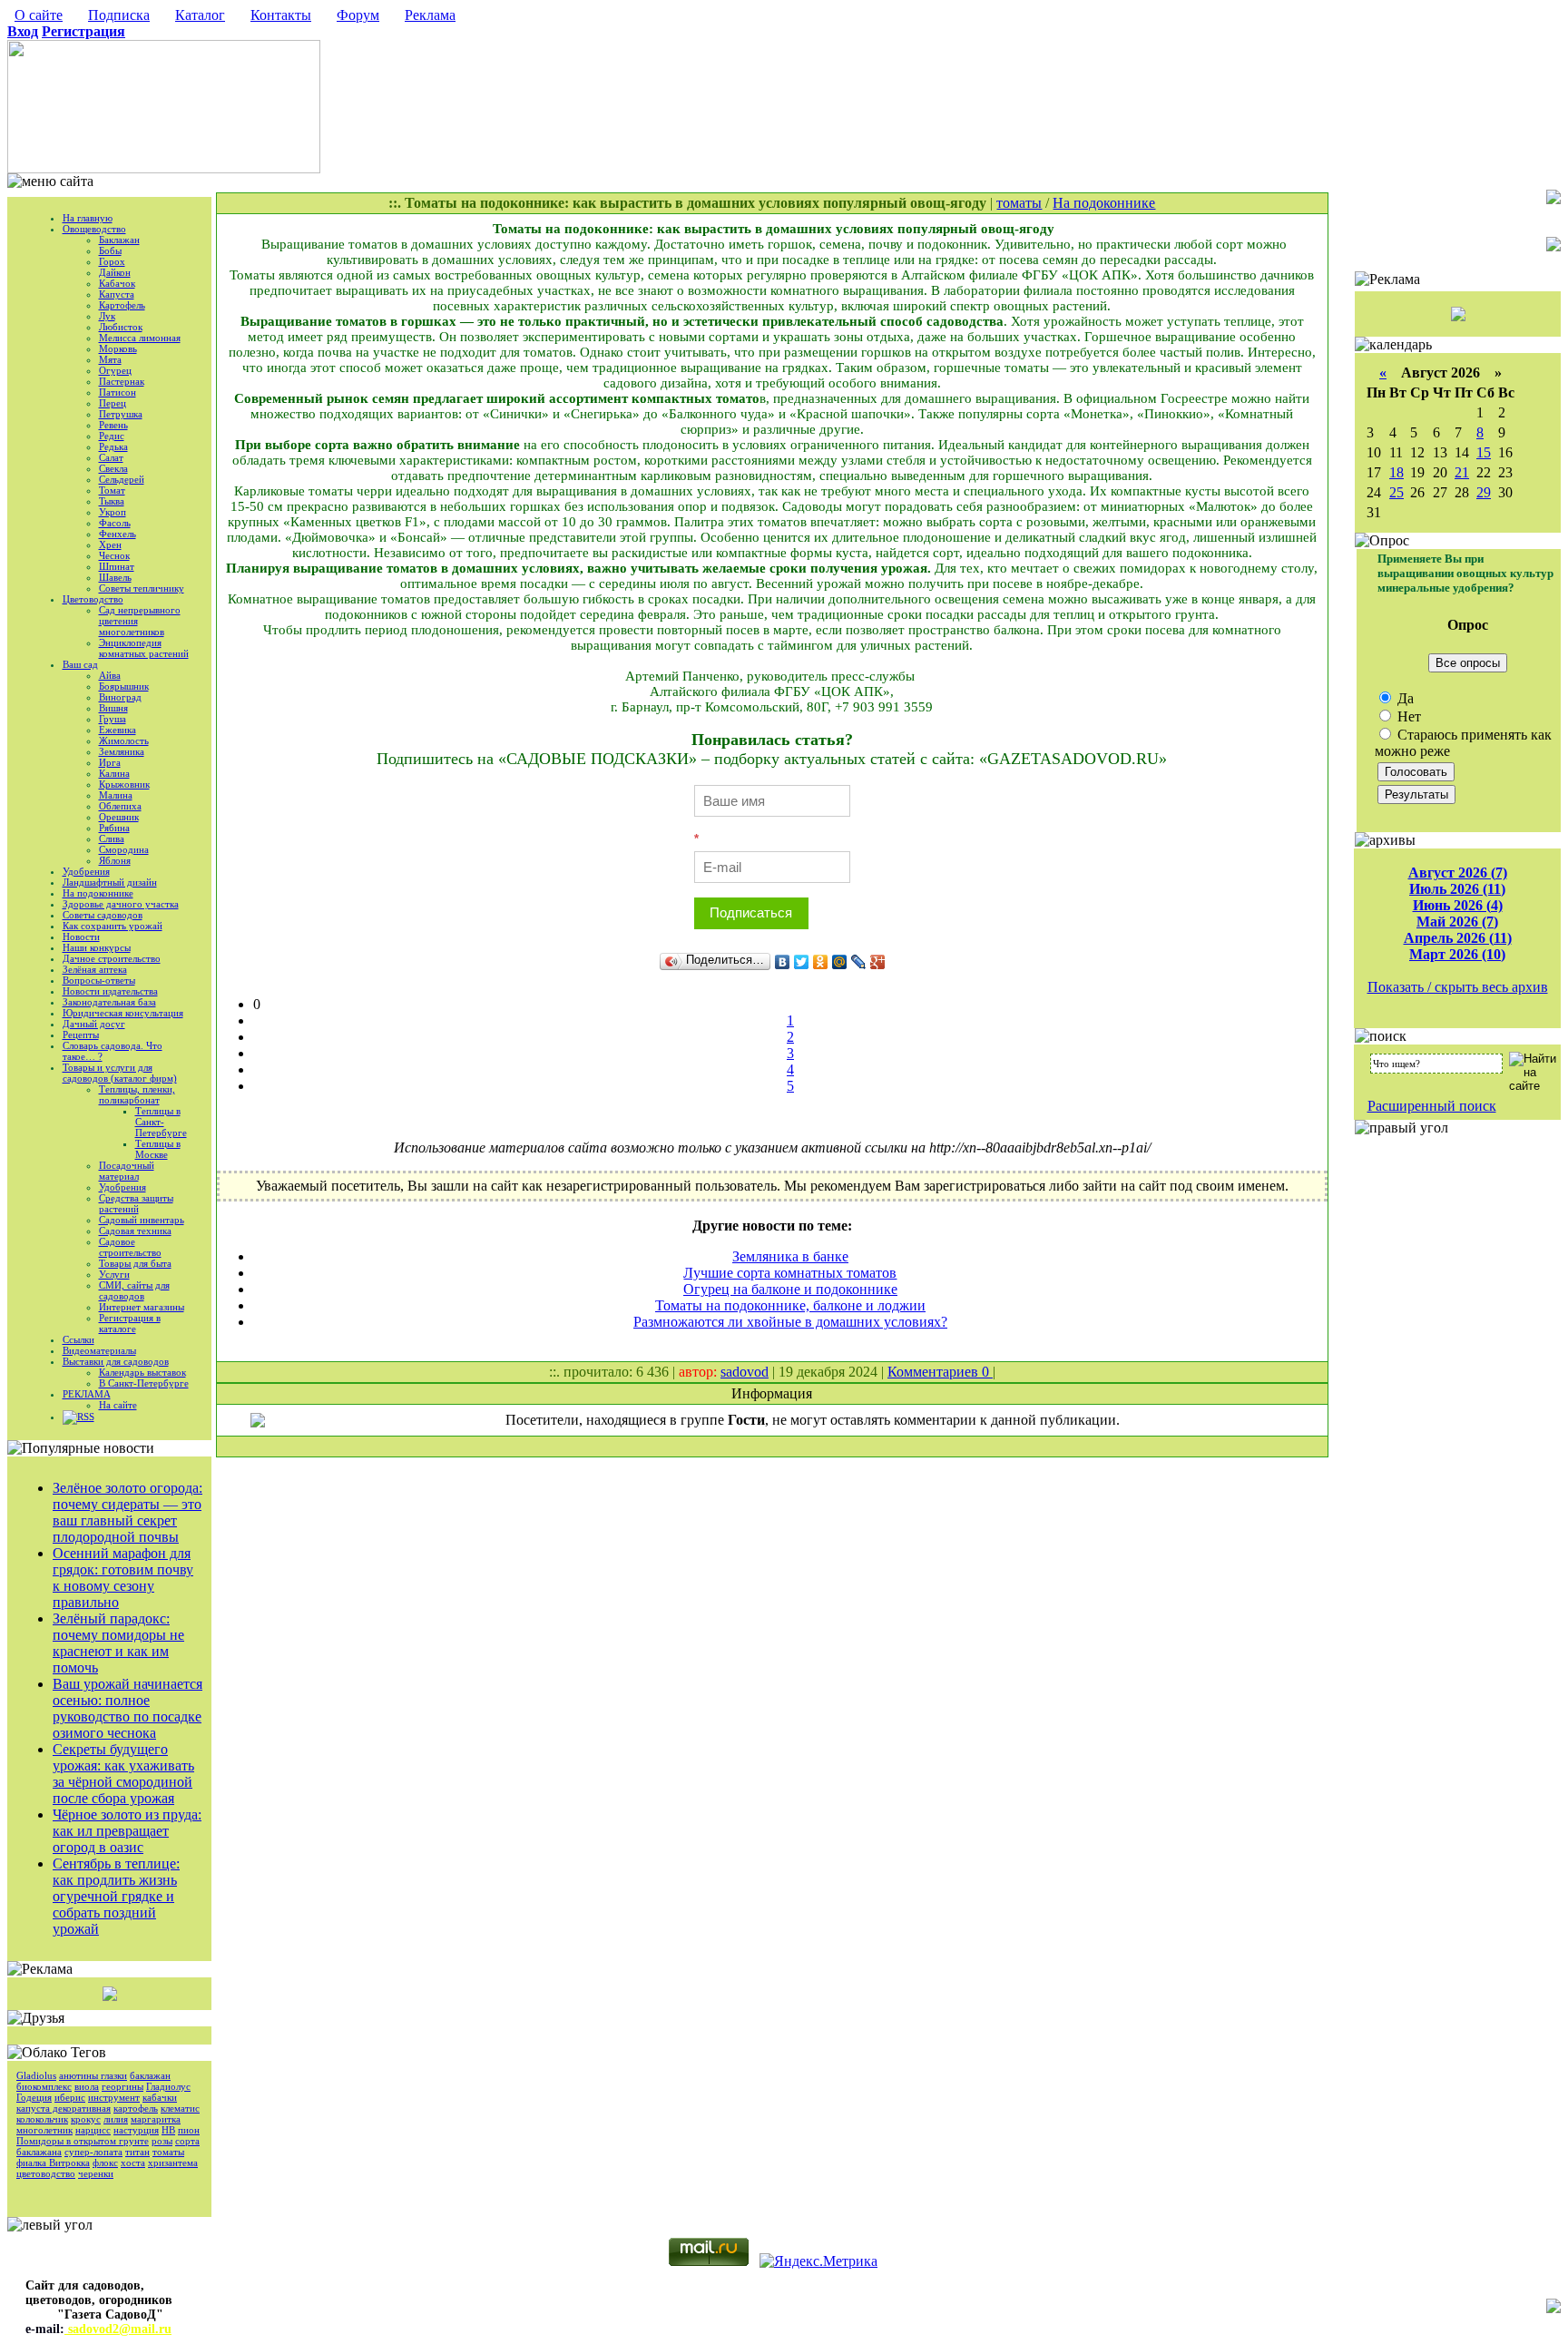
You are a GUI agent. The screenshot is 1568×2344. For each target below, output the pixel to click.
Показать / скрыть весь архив (1458, 987)
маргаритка (156, 2119)
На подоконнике (98, 893)
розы (162, 2141)
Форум (358, 15)
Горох (112, 261)
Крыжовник (124, 784)
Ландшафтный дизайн (110, 882)
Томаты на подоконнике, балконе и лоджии (790, 1305)
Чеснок (114, 555)
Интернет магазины (142, 1307)
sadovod (745, 1372)
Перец (113, 403)
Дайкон (115, 272)
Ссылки (78, 1339)
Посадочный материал (127, 1171)
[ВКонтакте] (783, 962)
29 (1484, 492)
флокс (105, 2163)
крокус (86, 2119)
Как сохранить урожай (113, 926)
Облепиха (120, 806)
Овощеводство (94, 229)
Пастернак (122, 381)
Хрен (110, 544)
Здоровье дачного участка (121, 904)
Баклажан (119, 240)
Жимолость (124, 740)
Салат (111, 457)
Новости (81, 937)
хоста (133, 2163)
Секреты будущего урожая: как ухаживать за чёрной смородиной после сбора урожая (123, 1774)
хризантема (173, 2163)
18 (1396, 472)
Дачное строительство (112, 958)
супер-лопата (93, 2152)
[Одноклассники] (821, 962)
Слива (112, 839)
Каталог (200, 15)
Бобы (110, 250)
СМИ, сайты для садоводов (134, 1290)
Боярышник (124, 686)
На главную (88, 218)
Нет (1407, 716)
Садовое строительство (130, 1247)
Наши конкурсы (97, 947)
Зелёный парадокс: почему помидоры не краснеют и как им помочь (118, 1643)
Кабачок (117, 283)
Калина (114, 773)
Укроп (113, 512)
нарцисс (93, 2130)
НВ (168, 2130)
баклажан (150, 2075)
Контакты (281, 15)
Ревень (113, 425)
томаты (168, 2152)
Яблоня (115, 860)
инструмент (114, 2097)
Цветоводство (93, 599)
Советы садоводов (103, 915)
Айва (110, 675)
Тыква (112, 501)
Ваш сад (80, 664)
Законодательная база (109, 1002)
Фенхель (118, 534)
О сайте (39, 15)
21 (1462, 472)
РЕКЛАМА (87, 1394)
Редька (113, 446)
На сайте (118, 1405)
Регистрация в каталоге (130, 1323)
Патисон (118, 392)
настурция (136, 2130)
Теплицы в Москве (158, 1149)
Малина (116, 795)
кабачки (160, 2097)
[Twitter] (802, 962)
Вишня (113, 708)
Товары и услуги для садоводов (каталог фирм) (120, 1073)
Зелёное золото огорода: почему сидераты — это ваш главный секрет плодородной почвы (127, 1512)
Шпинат (117, 566)
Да (1404, 698)
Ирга (110, 762)
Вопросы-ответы (99, 980)
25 (1396, 492)
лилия (116, 2119)
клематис (180, 2108)
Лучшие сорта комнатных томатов (790, 1273)
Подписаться (751, 912)
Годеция (34, 2097)
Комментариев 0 (940, 1372)
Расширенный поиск (1432, 1106)
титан (137, 2152)
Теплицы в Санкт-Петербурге (161, 1122)
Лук (107, 316)
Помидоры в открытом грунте (83, 2141)
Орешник (119, 817)
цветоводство (46, 2173)
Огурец (115, 370)
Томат (112, 490)
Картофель (122, 305)
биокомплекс (44, 2086)
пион (189, 2130)
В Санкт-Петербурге (144, 1383)
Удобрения (86, 871)
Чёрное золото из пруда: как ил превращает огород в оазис (127, 1831)
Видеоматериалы (99, 1350)
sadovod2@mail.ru (118, 2329)
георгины (122, 2086)
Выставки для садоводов (116, 1361)
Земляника (122, 751)
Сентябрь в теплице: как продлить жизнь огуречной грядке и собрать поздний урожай (116, 1896)
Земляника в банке (790, 1256)
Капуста (117, 294)
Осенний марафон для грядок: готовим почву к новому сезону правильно (123, 1578)
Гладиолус (168, 2086)
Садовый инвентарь (142, 1220)
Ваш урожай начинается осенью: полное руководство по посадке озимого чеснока (127, 1708)
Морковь (118, 348)
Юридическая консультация (123, 1013)
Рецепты (81, 1035)
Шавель (115, 577)
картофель (136, 2108)
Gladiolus (36, 2075)
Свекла (113, 468)
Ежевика (118, 730)
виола (87, 2086)
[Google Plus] (878, 962)
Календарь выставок (142, 1372)
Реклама (430, 15)
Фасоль (115, 523)
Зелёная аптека (95, 969)
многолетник (44, 2130)
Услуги (114, 1274)
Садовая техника (135, 1231)
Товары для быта (135, 1263)
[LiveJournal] (859, 962)
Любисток (121, 327)
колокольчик (42, 2119)
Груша (113, 719)
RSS (86, 1417)
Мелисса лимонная (140, 338)
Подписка (119, 15)
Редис (112, 436)
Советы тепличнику (142, 588)
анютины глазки (93, 2075)
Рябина (114, 828)
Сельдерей (122, 479)
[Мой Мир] (840, 962)
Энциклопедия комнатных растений (144, 648)
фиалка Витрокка (53, 2163)
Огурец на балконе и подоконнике (790, 1289)
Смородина (124, 849)
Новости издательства (110, 991)
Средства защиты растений (136, 1203)
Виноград (120, 697)
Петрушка (121, 414)
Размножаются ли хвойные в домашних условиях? (790, 1322)
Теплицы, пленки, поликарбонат (137, 1094)
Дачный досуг (94, 1024)
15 (1484, 452)
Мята (110, 359)
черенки (96, 2173)
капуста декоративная (64, 2108)
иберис (70, 2097)
